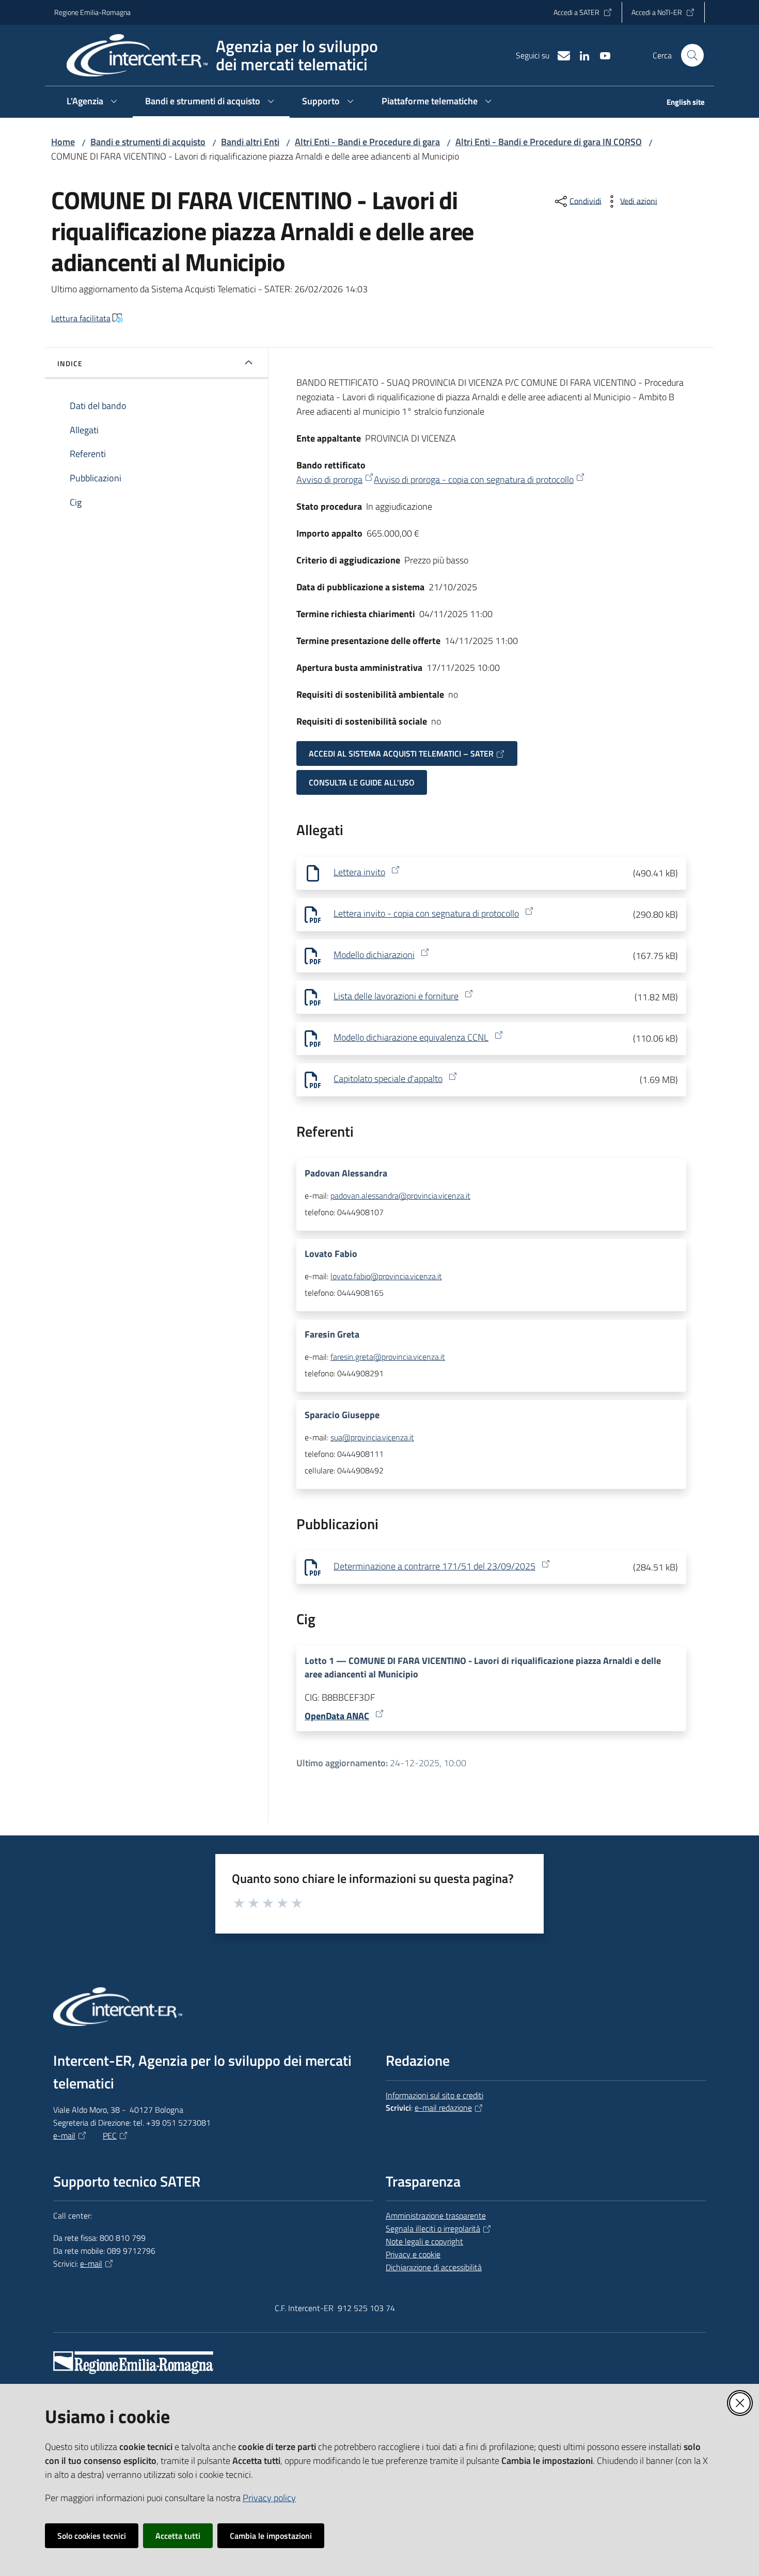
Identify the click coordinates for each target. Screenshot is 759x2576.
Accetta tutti (178, 2536)
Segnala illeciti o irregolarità (433, 2228)
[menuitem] (679, 103)
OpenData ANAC (337, 1716)
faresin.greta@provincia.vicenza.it (388, 1357)
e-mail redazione (443, 2108)
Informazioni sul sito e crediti (434, 2095)
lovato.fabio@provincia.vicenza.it (386, 1276)
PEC (110, 2135)
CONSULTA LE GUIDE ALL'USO (362, 782)
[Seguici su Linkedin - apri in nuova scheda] (580, 55)
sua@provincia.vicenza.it (372, 1437)
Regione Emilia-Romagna (92, 12)
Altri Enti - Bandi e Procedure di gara (367, 142)
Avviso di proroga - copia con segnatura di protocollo (474, 480)
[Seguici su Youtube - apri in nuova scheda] (601, 55)
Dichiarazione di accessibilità (434, 2267)
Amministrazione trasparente (436, 2216)
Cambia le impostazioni (271, 2536)
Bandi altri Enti (250, 142)
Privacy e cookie (413, 2254)
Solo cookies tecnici (92, 2536)
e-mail (64, 2135)
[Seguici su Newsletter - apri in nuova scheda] (560, 55)
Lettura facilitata (81, 318)
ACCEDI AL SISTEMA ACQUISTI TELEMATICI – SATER (401, 753)
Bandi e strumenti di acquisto (148, 142)
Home (63, 142)
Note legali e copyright (424, 2241)
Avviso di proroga (329, 480)
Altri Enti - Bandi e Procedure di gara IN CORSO (549, 142)
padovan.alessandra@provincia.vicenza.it (400, 1196)
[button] (692, 55)
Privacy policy (269, 2498)
